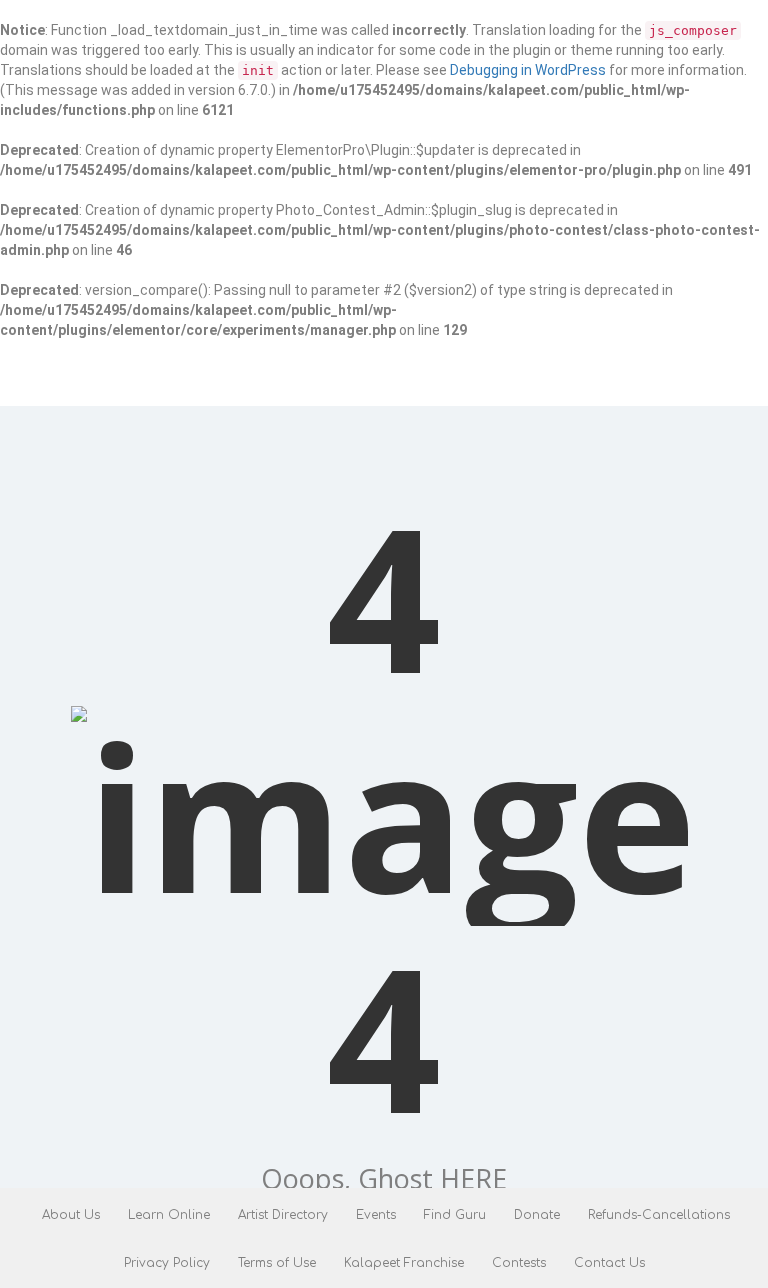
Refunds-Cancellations (659, 1215)
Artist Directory (283, 1215)
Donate (537, 1215)
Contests (519, 1263)
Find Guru (455, 1215)
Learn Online (169, 1215)
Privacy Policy (167, 1263)
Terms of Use (277, 1263)
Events (376, 1215)
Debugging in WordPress (528, 70)
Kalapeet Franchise (404, 1263)
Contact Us (609, 1263)
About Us (71, 1215)
